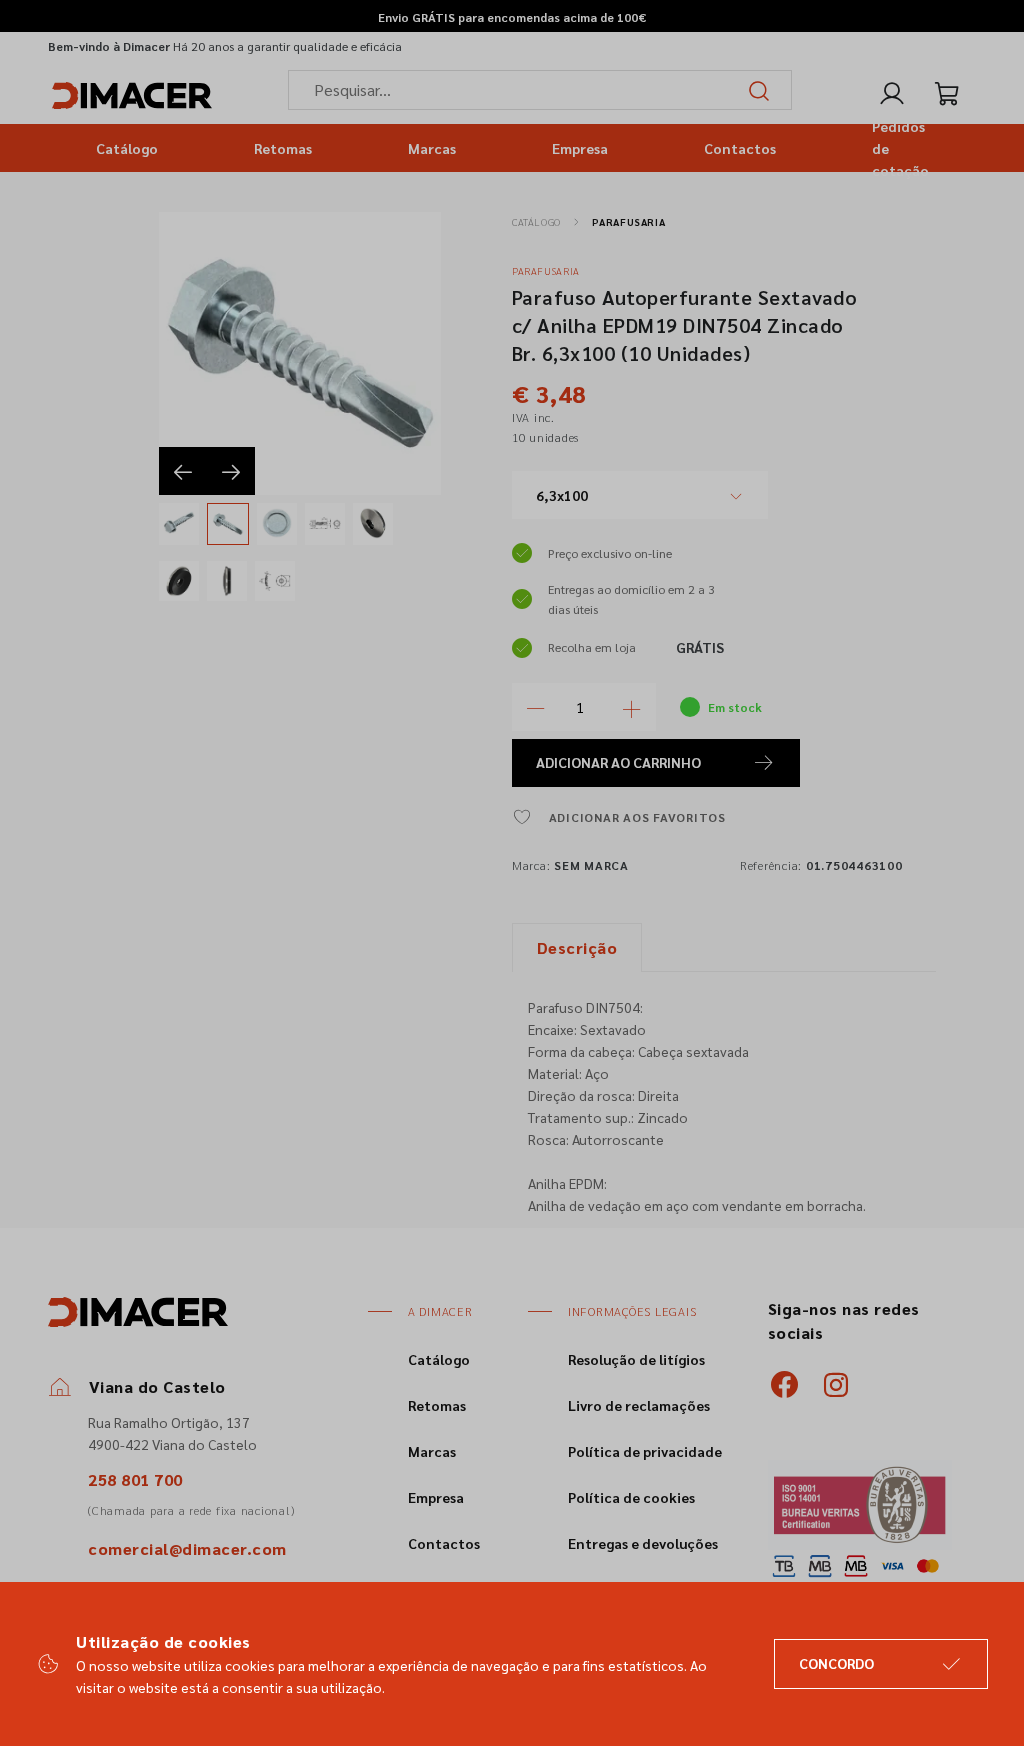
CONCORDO (836, 1663)
